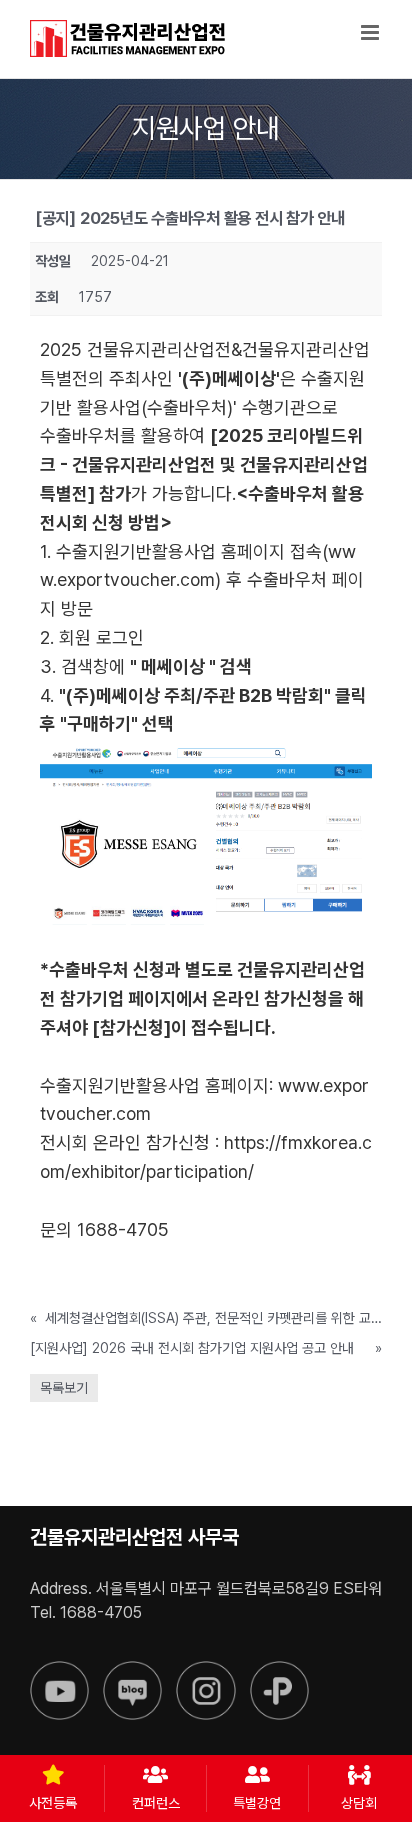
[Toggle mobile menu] (371, 32)
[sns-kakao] (279, 1669)
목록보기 (64, 1388)
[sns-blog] (132, 1669)
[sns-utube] (59, 1669)
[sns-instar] (205, 1669)
